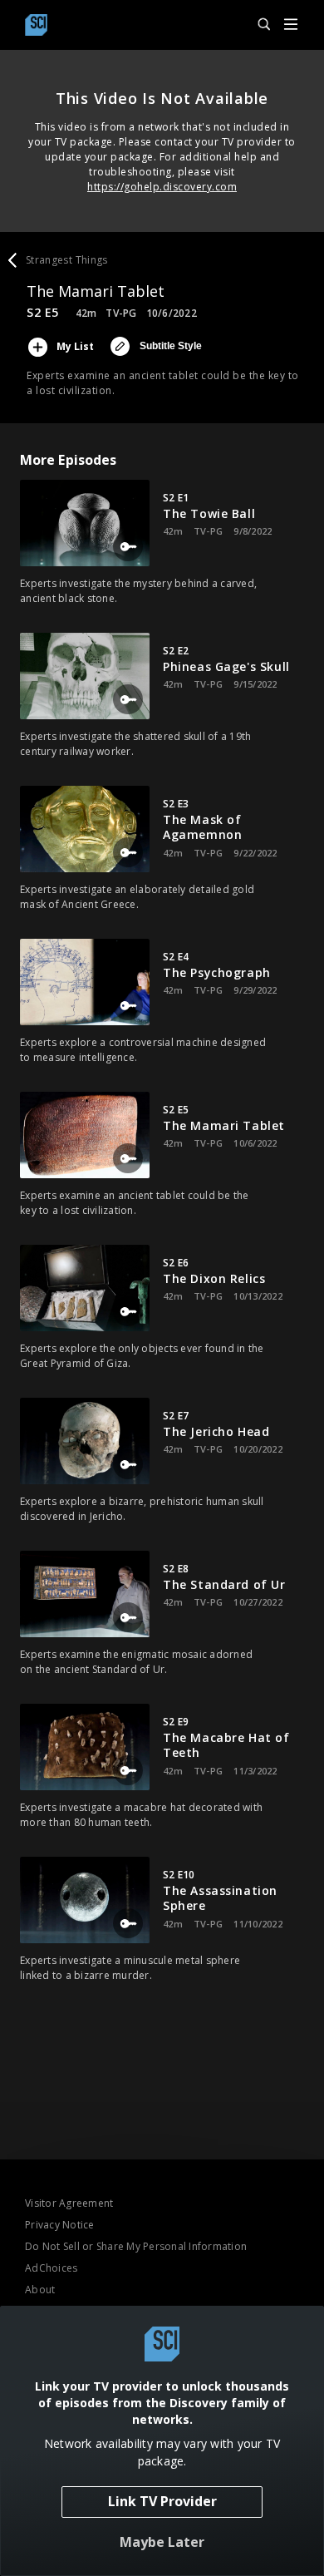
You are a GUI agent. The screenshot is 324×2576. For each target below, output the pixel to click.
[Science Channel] (36, 25)
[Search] (257, 25)
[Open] (291, 25)
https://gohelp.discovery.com (162, 187)
